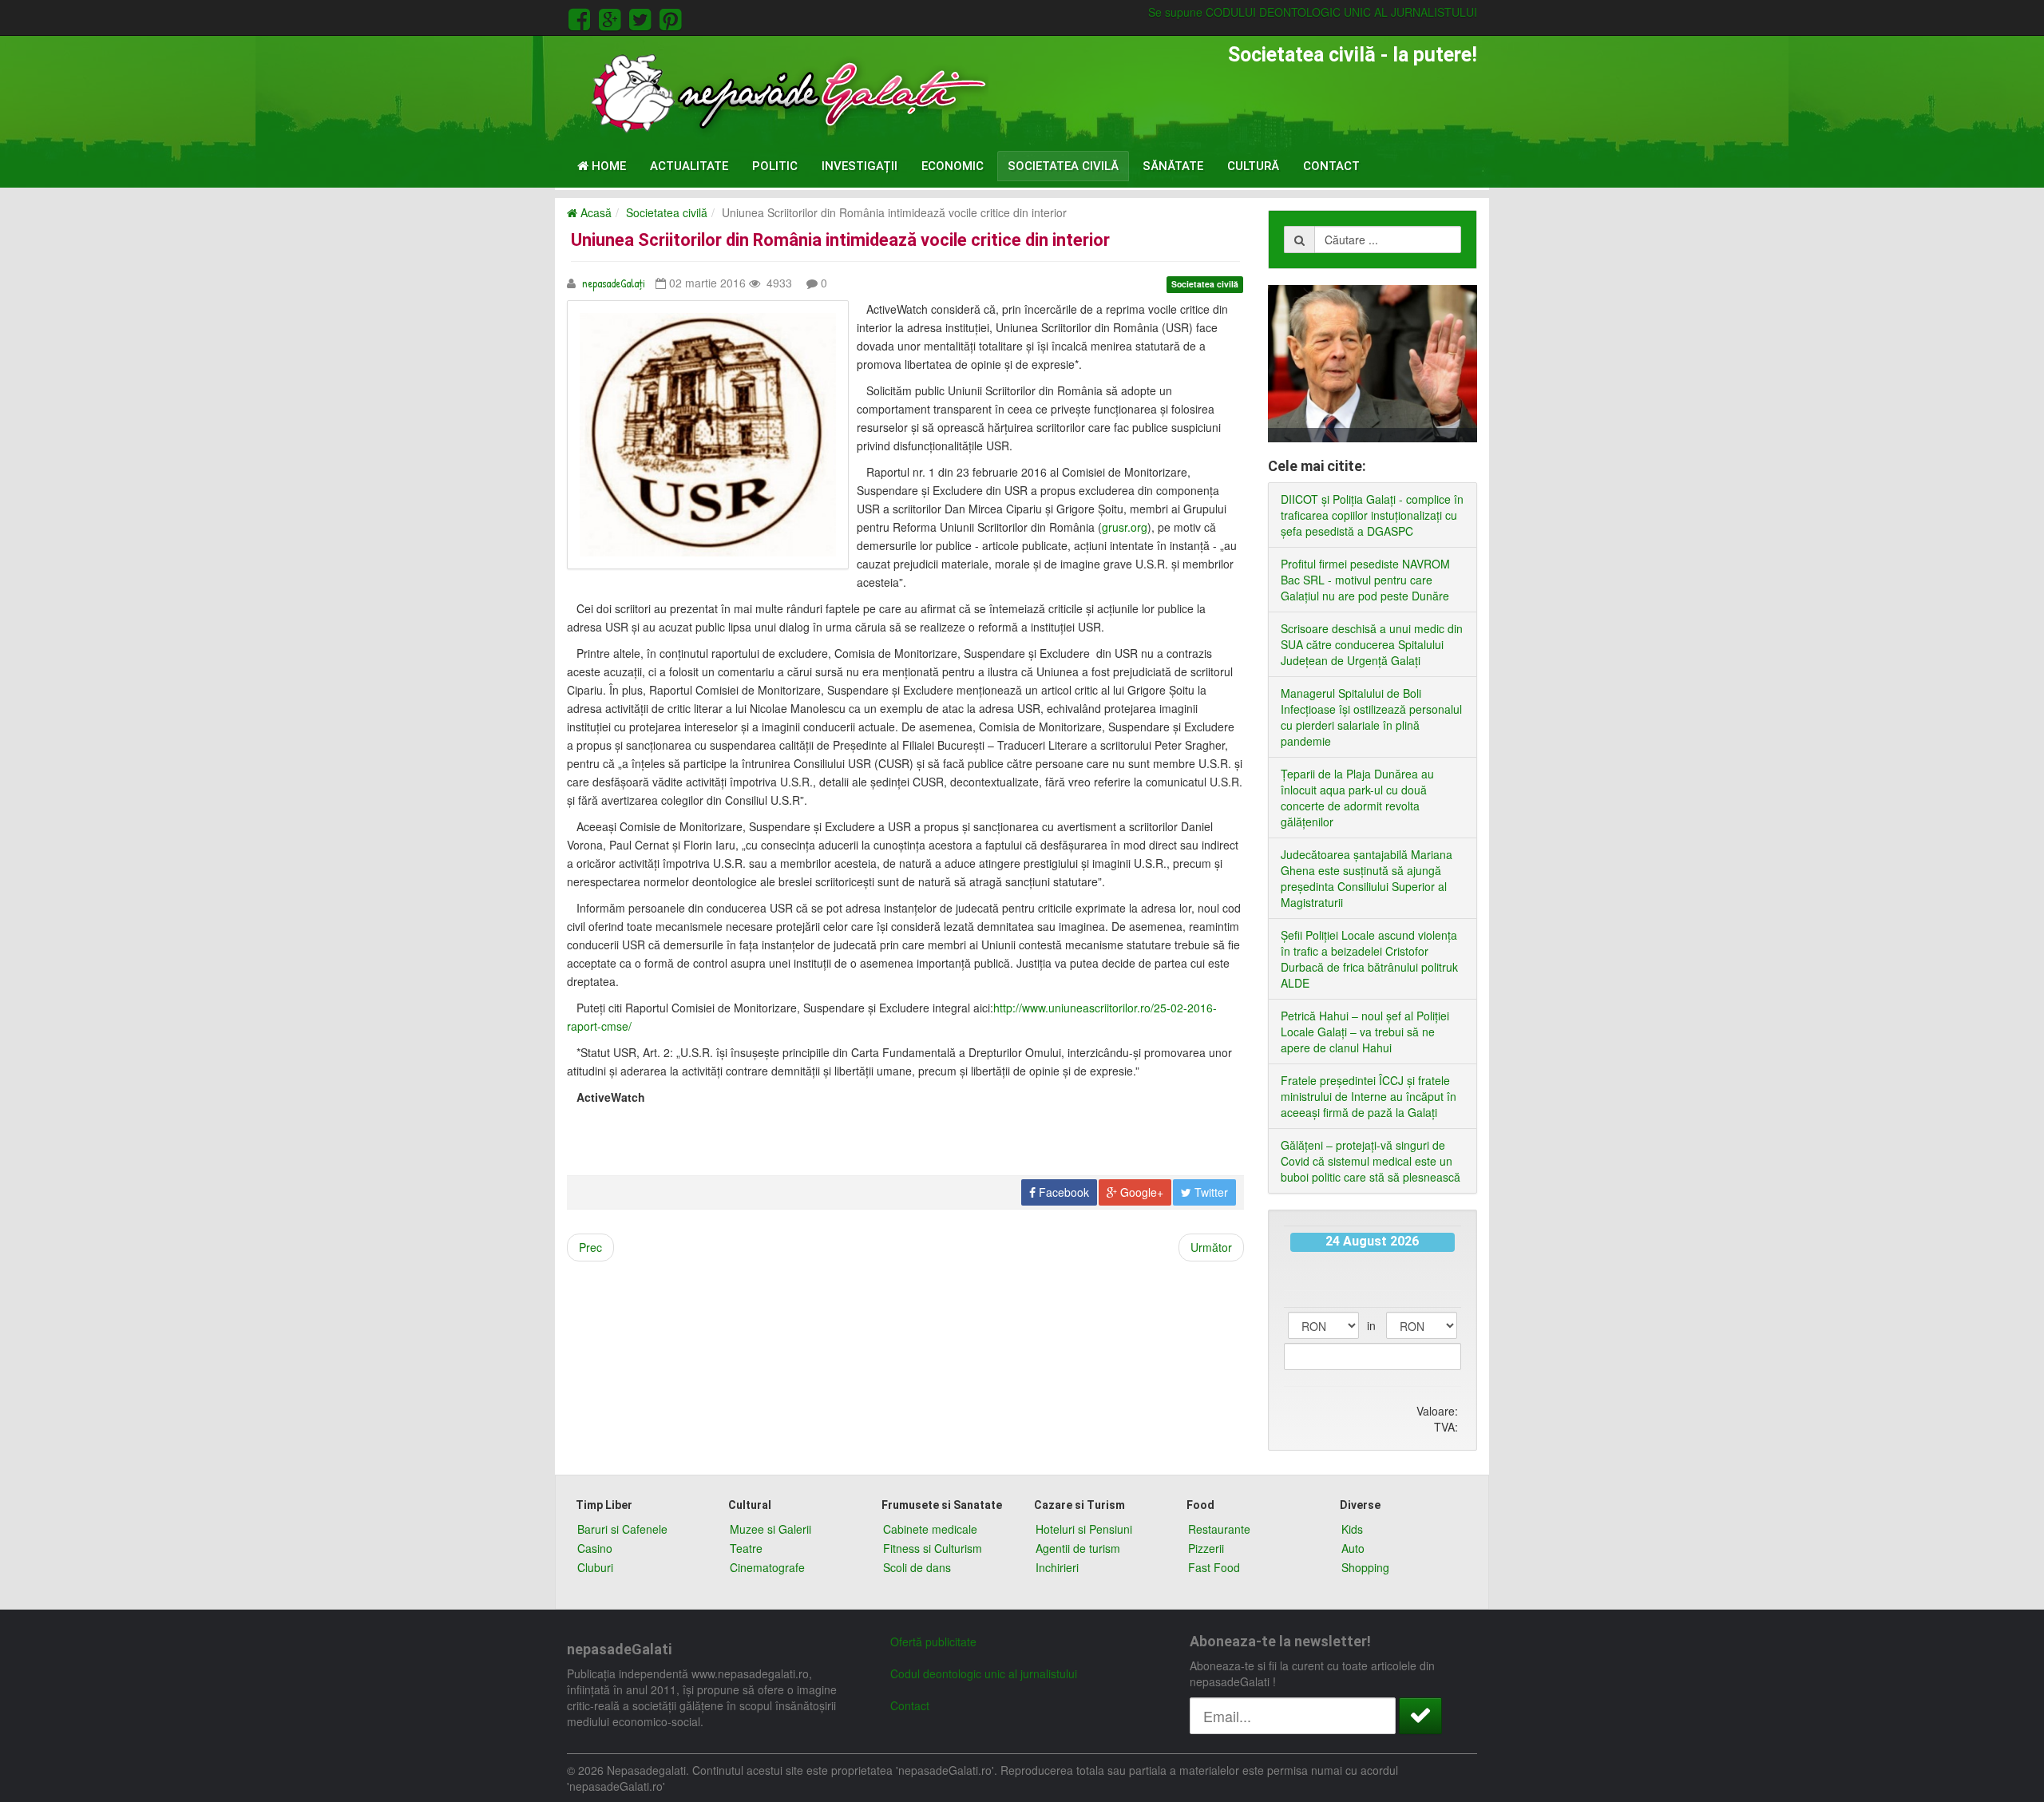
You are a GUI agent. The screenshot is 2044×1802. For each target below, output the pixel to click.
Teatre (746, 1548)
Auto (1353, 1548)
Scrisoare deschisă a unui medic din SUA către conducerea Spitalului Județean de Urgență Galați (1372, 644)
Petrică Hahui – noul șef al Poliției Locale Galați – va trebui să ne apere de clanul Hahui (1365, 1032)
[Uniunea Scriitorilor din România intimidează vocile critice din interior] (708, 435)
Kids (1352, 1529)
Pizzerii (1206, 1548)
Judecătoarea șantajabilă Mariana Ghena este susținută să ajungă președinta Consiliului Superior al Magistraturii (1367, 878)
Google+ (1140, 1192)
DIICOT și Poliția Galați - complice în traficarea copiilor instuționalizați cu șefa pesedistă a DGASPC (1372, 515)
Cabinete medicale (930, 1529)
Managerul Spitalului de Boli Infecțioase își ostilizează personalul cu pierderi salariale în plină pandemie (1371, 717)
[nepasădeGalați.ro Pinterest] (670, 17)
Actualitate (689, 166)
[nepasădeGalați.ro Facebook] (582, 17)
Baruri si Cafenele (622, 1529)
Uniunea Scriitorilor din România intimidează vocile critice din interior (840, 240)
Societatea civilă (1063, 166)
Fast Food (1214, 1567)
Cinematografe (767, 1567)
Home (607, 166)
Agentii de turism (1078, 1548)
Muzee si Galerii (770, 1529)
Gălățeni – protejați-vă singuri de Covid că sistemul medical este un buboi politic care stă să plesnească (1371, 1161)
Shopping (1365, 1567)
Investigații (860, 166)
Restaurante (1219, 1529)
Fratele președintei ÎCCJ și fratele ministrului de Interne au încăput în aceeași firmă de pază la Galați (1369, 1096)
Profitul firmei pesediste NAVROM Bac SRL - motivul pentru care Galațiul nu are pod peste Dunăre (1365, 580)
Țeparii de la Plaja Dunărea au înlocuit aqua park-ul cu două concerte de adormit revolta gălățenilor (1357, 798)
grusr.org (1125, 527)
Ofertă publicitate (933, 1642)
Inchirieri (1057, 1567)
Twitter (1210, 1192)
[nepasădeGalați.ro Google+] (612, 17)
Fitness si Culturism (933, 1548)
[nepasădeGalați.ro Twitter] (643, 17)
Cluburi (595, 1567)
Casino (595, 1548)
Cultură (1253, 166)
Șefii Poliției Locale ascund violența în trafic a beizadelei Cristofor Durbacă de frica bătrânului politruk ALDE (1369, 959)
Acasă (594, 212)
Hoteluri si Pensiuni (1084, 1529)
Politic (775, 166)
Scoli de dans (917, 1567)
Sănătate (1173, 166)
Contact (1331, 166)
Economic (953, 166)
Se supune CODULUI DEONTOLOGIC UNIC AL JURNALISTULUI (1313, 12)
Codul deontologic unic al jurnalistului (984, 1673)
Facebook (1062, 1192)
